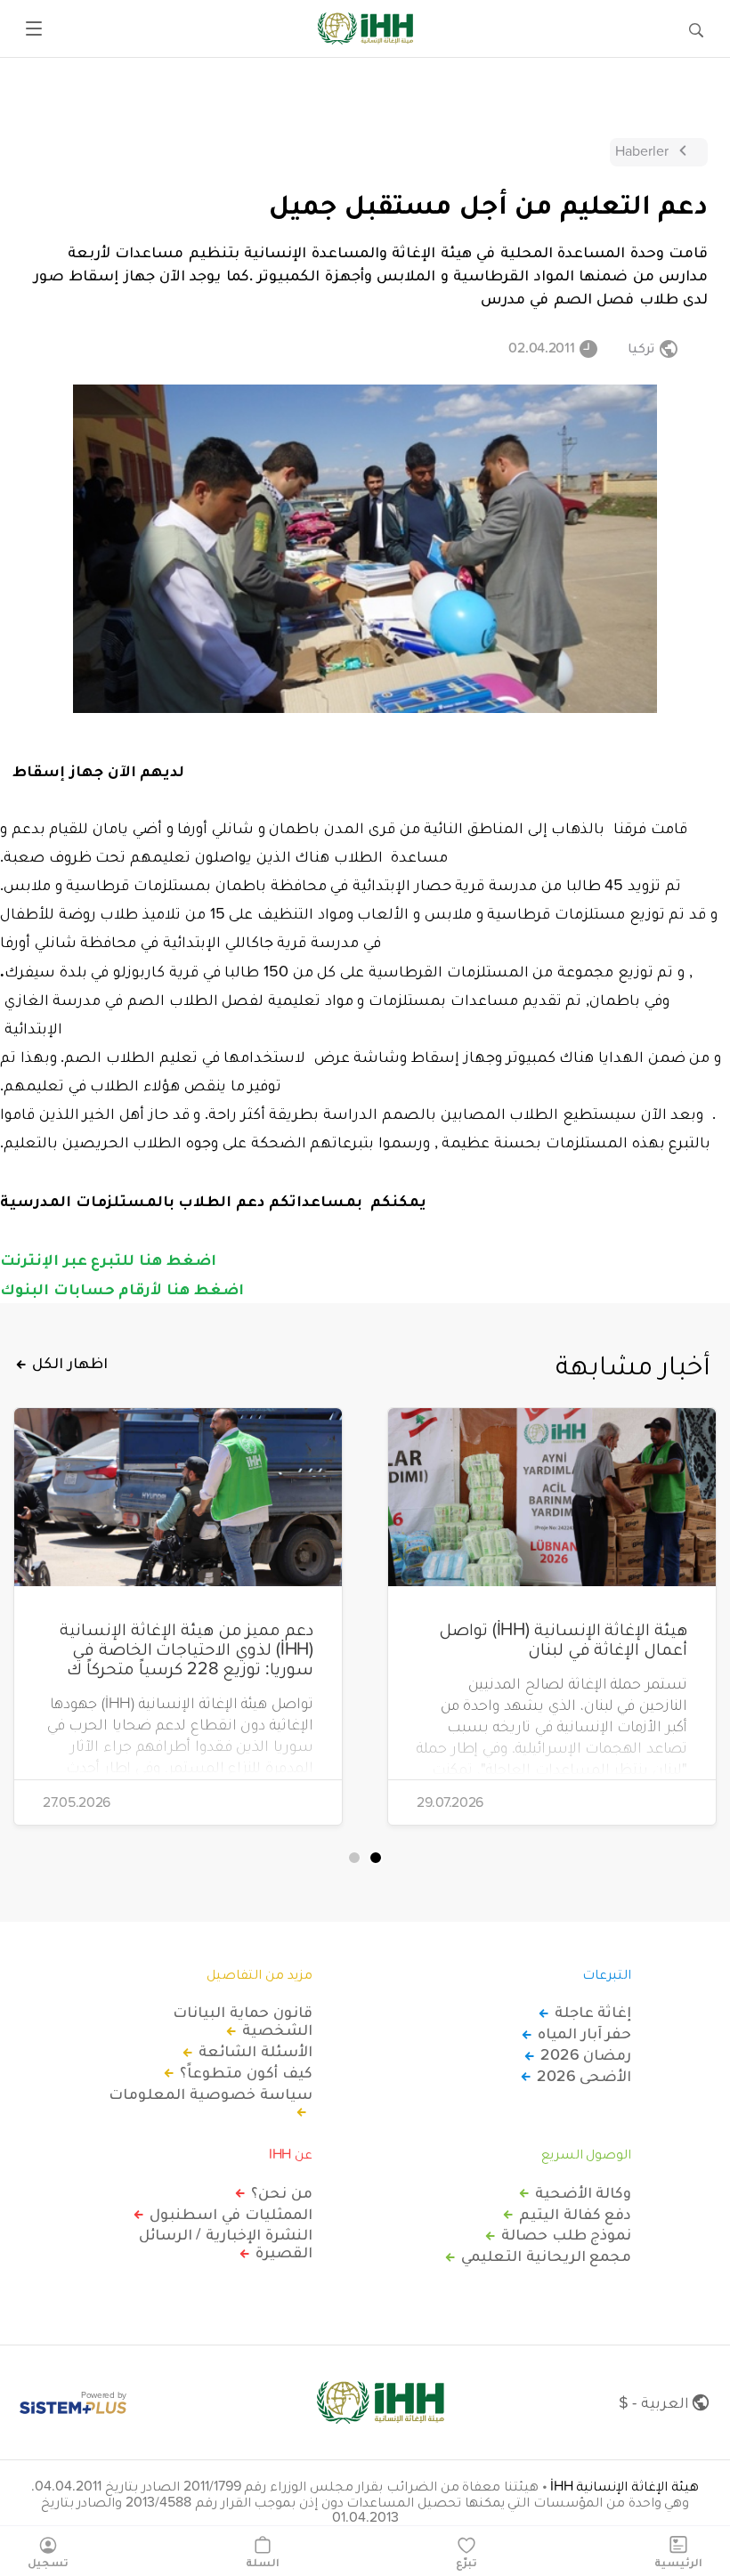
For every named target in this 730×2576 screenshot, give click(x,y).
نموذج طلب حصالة (566, 2234)
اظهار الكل (70, 1363)
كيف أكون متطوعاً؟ (246, 2072)
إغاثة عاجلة (593, 2012)
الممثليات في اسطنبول (231, 2214)
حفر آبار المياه (584, 2033)
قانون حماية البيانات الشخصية (242, 2021)
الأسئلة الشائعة (255, 2051)
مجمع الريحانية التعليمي (546, 2256)
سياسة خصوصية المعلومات (210, 2094)
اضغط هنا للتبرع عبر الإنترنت (108, 1259)
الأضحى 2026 (584, 2076)
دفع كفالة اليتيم (575, 2214)
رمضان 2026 (586, 2054)
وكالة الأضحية (583, 2192)
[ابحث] (696, 28)
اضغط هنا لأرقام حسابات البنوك (124, 1288)
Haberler (642, 150)
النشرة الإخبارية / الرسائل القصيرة (226, 2243)
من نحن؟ (282, 2192)
